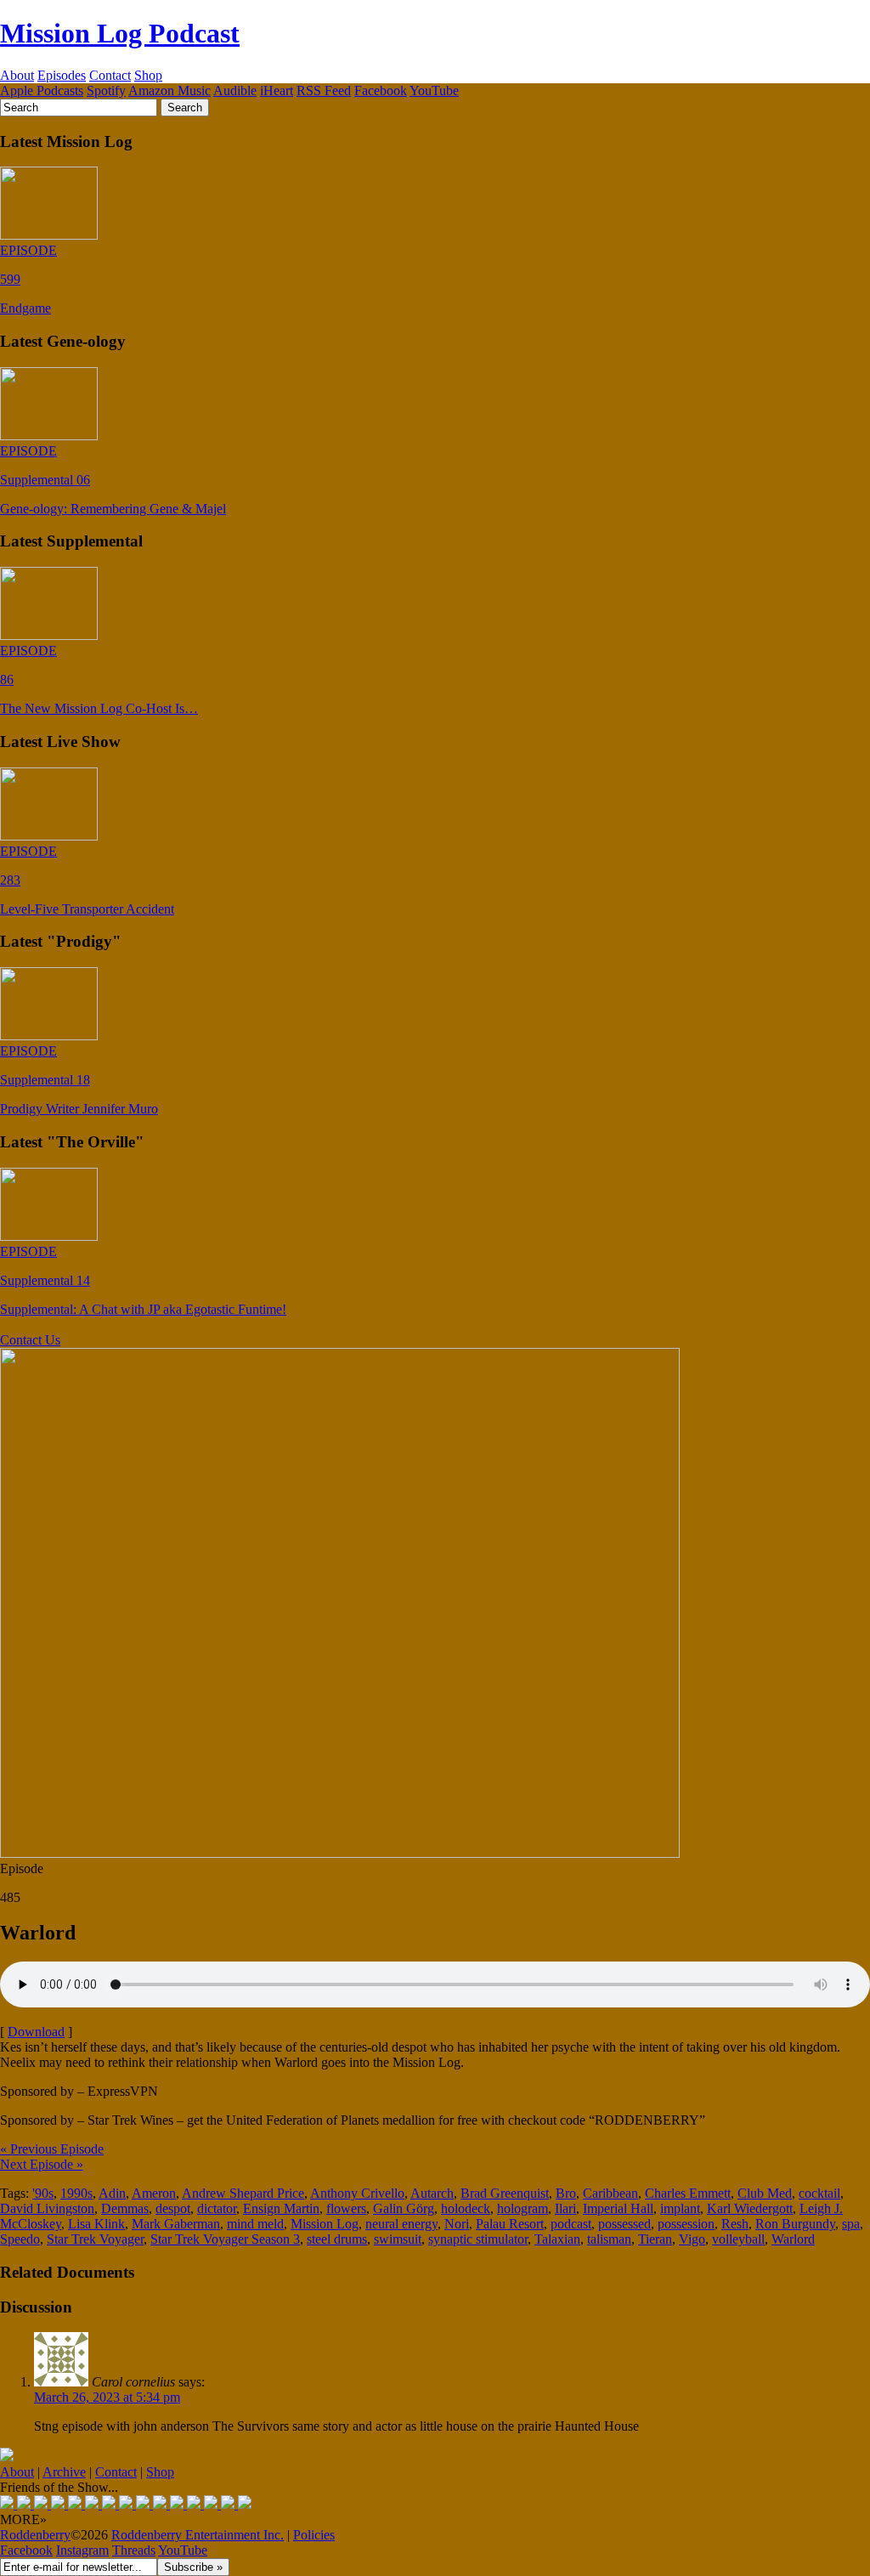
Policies (314, 2535)
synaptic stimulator (478, 2239)
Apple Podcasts (42, 91)
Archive (64, 2472)
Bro (566, 2193)
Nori (457, 2224)
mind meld (255, 2224)
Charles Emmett (688, 2193)
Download (36, 2032)
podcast (571, 2224)
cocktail (819, 2193)
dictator (217, 2208)
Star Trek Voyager (95, 2239)
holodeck (466, 2208)
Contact (110, 75)
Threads (134, 2550)
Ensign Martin (281, 2208)
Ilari (565, 2208)
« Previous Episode (52, 2149)
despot (173, 2208)
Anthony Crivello (357, 2193)
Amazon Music (169, 91)
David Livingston (47, 2208)
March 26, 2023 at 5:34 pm (107, 2397)
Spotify (106, 91)
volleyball (738, 2239)
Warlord (793, 2239)
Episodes (62, 75)
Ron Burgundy (795, 2224)
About (17, 75)
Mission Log (325, 2224)
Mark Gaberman (176, 2224)
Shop (148, 75)
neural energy (401, 2224)
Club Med (765, 2193)
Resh (735, 2224)
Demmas (125, 2208)
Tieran (655, 2239)
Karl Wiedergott (750, 2208)
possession (686, 2224)
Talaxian (557, 2239)
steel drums (337, 2239)
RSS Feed (324, 91)
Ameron (154, 2193)
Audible (235, 91)
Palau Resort (510, 2224)
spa (851, 2224)
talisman (609, 2239)
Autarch (432, 2193)
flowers (346, 2208)
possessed (624, 2224)
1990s (76, 2193)
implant (680, 2208)
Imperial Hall (618, 2208)
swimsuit (398, 2239)
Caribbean (610, 2193)
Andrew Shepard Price (243, 2193)
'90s (43, 2193)
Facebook (381, 91)
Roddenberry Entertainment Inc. (198, 2535)
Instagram (82, 2550)
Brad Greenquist (505, 2193)
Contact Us (30, 1340)
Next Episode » (42, 2164)
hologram (523, 2208)
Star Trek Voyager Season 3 (225, 2239)
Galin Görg (404, 2208)
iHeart (277, 91)
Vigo (692, 2239)
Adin (112, 2193)
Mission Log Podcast (120, 33)
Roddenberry (35, 2535)
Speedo (20, 2239)
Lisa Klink (96, 2224)
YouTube (434, 91)
